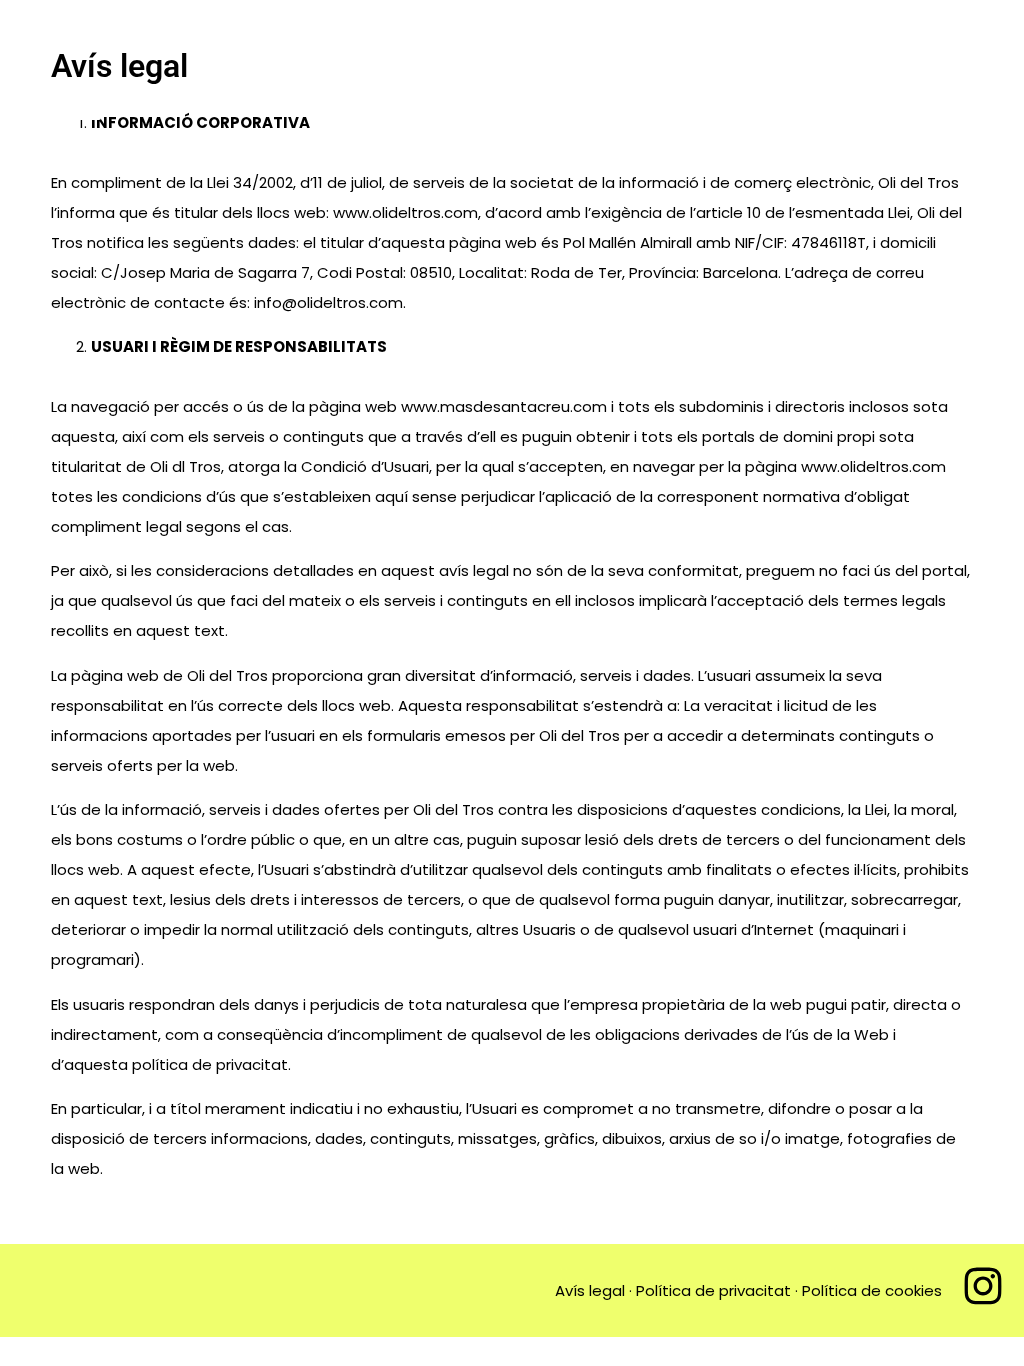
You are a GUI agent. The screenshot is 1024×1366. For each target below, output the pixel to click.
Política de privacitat (713, 1290)
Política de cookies (872, 1290)
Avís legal (590, 1290)
